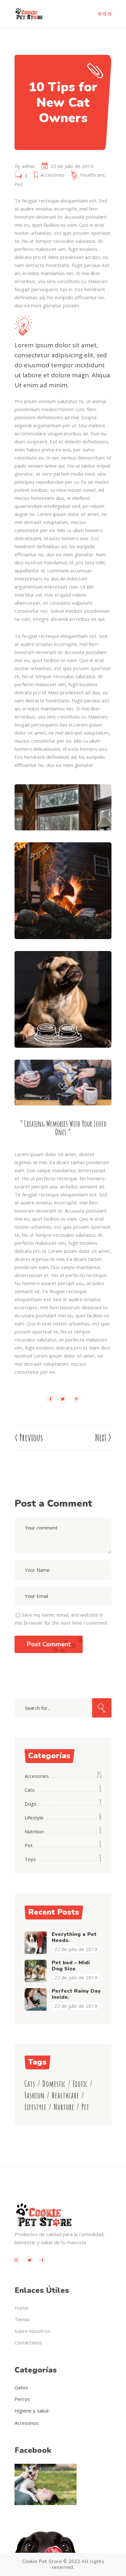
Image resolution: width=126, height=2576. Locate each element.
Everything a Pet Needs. (74, 1937)
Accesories (52, 175)
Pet (19, 184)
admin (28, 166)
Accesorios (27, 2423)
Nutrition (34, 1831)
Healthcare (92, 175)
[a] (63, 807)
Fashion (35, 2095)
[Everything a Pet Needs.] (36, 1943)
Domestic (54, 2084)
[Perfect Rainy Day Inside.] (36, 1999)
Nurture (64, 2107)
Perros (22, 2399)
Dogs (31, 1804)
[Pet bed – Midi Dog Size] (36, 1971)
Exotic (80, 2084)
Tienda (22, 2319)
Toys (30, 1859)
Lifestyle (34, 1818)
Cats (30, 1790)
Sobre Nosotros (32, 2331)
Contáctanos (28, 2343)
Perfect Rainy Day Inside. (76, 1994)
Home (21, 2308)
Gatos (21, 2387)
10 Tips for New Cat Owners (63, 103)
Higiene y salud (31, 2411)
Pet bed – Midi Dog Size (71, 1966)
